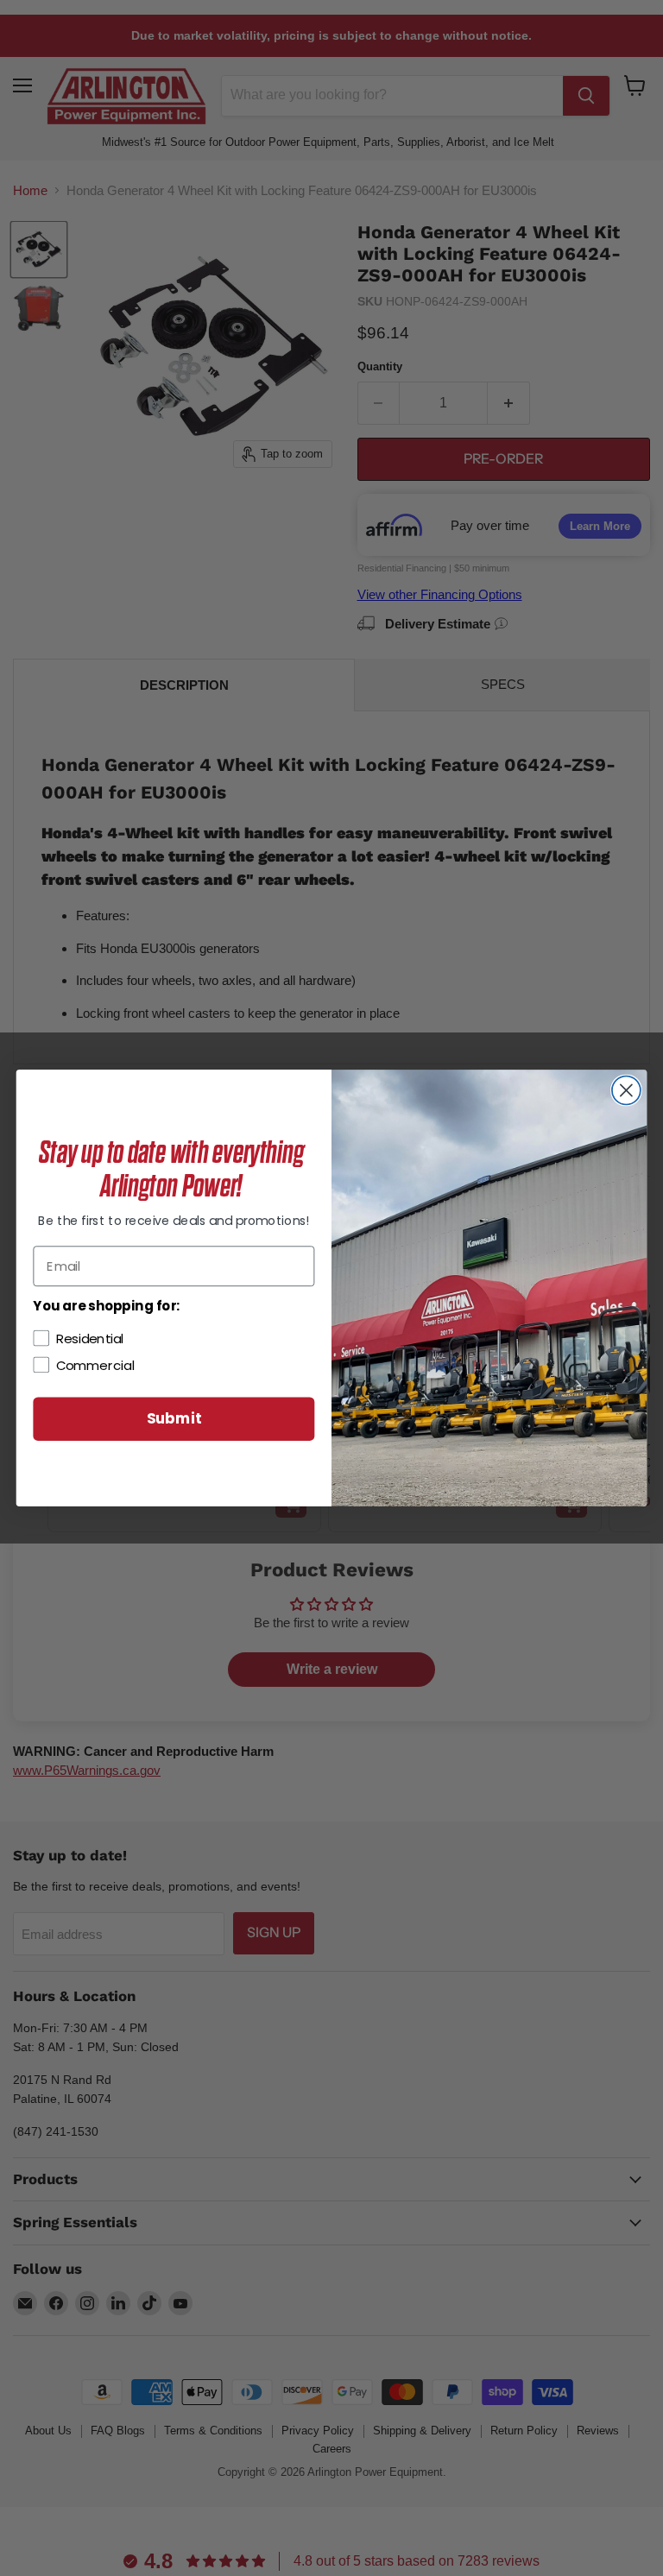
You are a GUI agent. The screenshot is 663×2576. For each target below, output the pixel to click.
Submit (174, 1419)
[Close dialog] (626, 1091)
